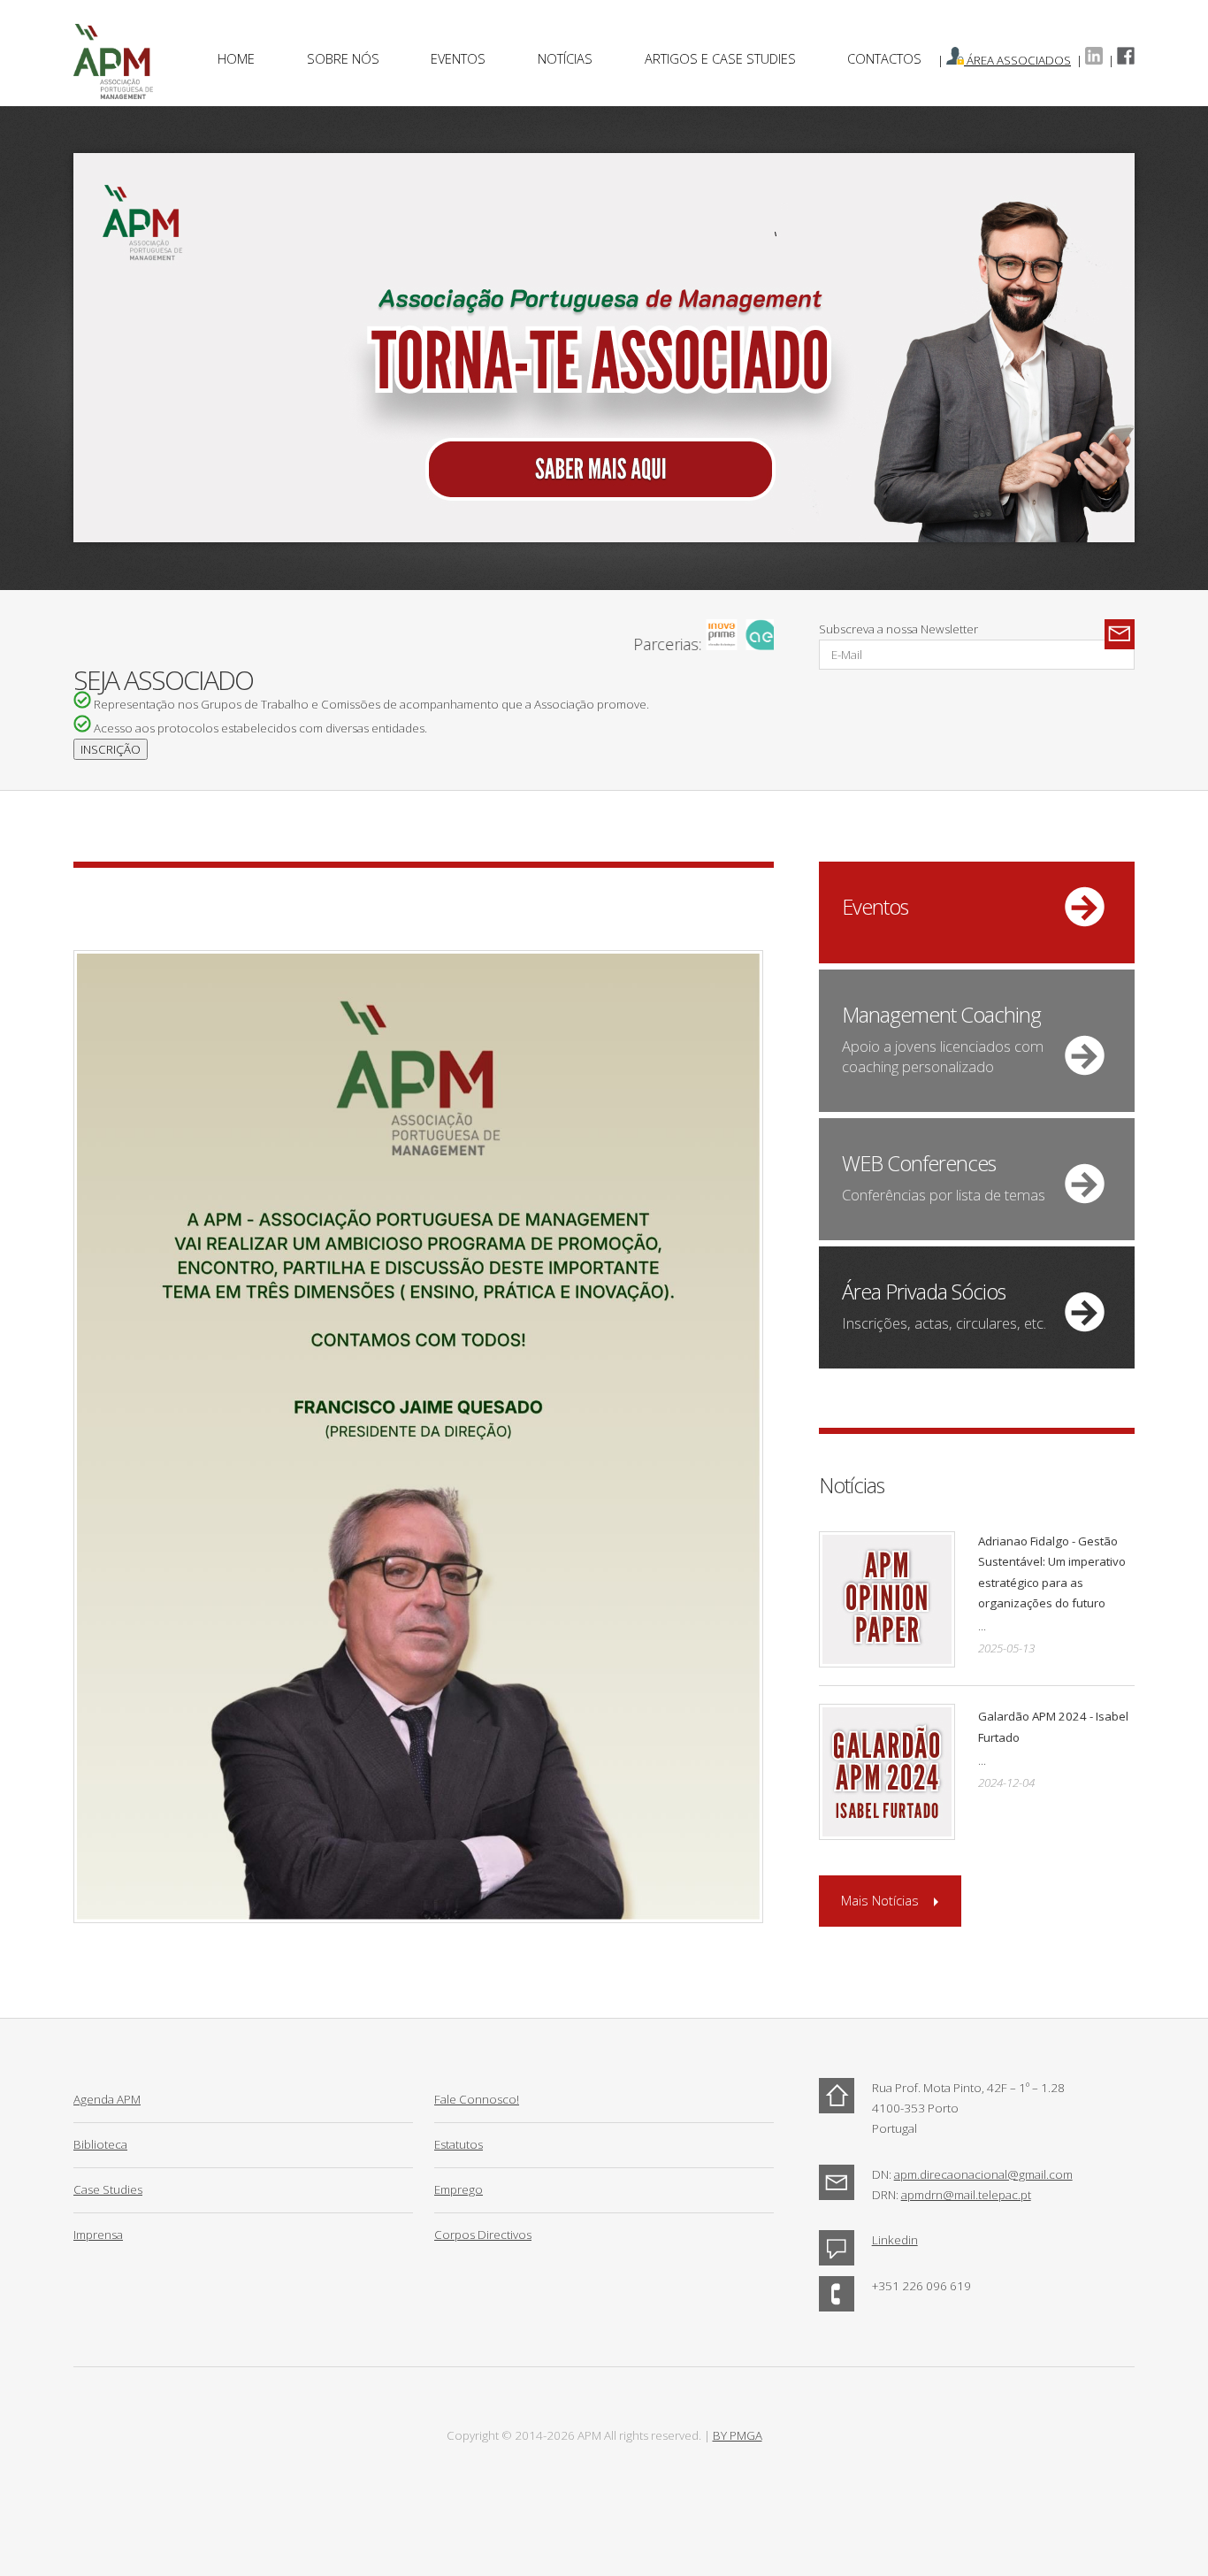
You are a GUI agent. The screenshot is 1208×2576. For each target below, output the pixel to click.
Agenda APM (107, 2099)
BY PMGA (738, 2435)
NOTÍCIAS (565, 58)
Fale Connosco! (477, 2099)
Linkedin (895, 2240)
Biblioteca (100, 2144)
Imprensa (98, 2235)
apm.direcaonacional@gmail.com (983, 2174)
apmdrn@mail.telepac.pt (966, 2195)
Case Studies (108, 2189)
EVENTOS (458, 58)
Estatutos (459, 2144)
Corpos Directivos (483, 2235)
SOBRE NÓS (343, 58)
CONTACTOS (884, 58)
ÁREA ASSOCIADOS (1017, 60)
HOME (236, 58)
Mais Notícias (880, 1900)
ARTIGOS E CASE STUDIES (720, 58)
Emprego (459, 2189)
